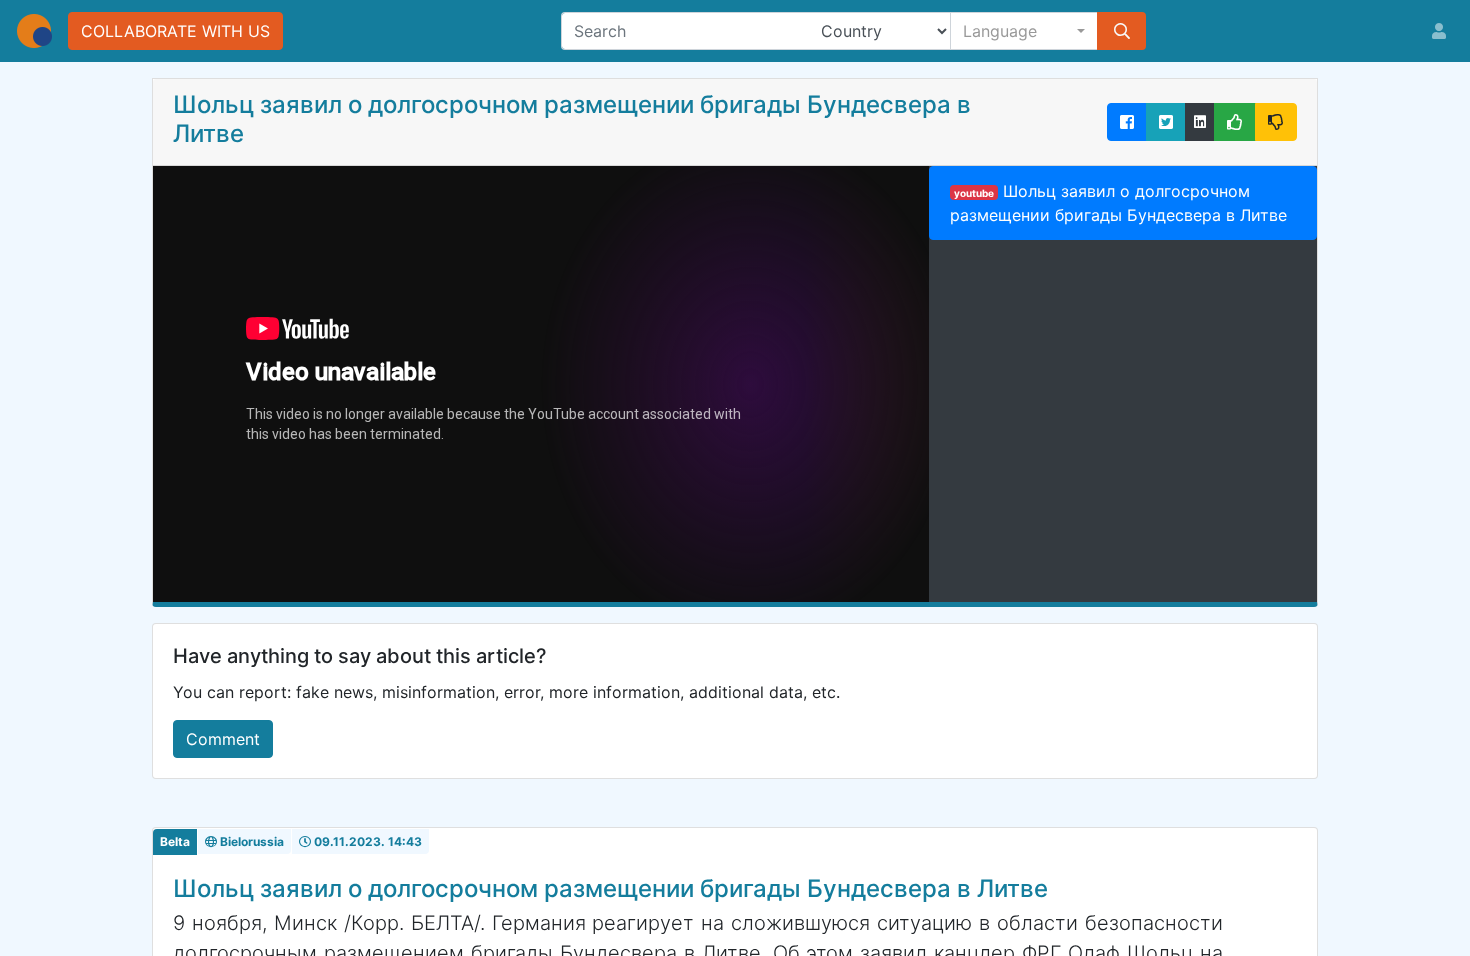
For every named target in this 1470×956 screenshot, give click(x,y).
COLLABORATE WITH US (175, 31)
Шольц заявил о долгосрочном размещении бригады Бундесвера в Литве (1118, 203)
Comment (223, 739)
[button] (1024, 31)
